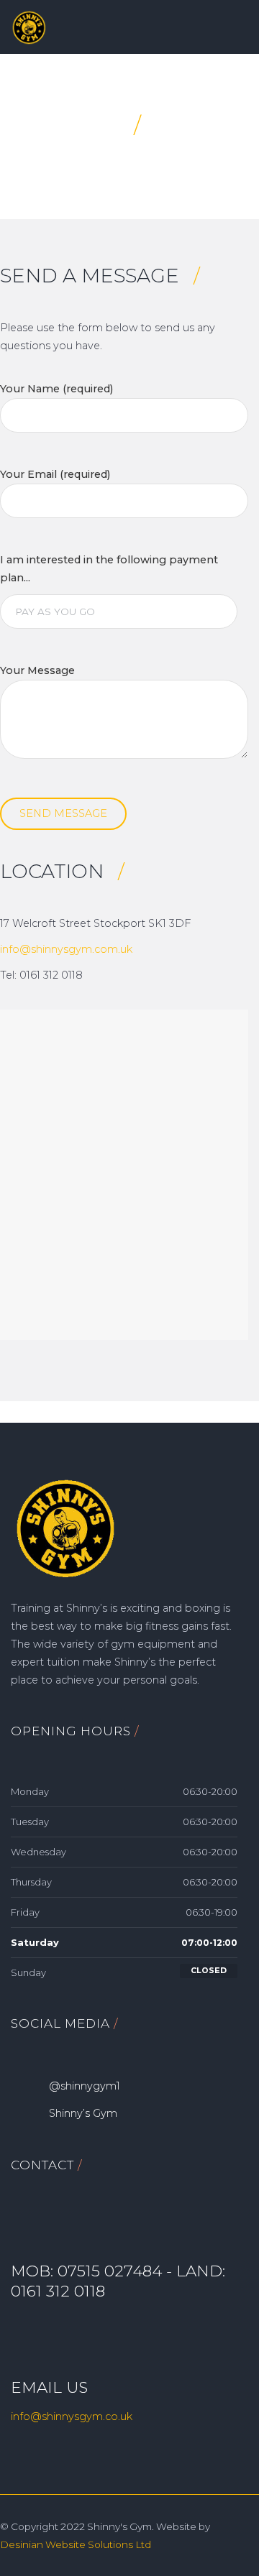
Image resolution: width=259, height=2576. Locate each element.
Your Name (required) (56, 389)
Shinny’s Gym (83, 2113)
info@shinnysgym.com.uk (66, 949)
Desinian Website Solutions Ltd (76, 2544)
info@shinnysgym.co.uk (72, 2416)
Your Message (37, 670)
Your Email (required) (55, 474)
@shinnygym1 (85, 2086)
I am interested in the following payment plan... (109, 569)
